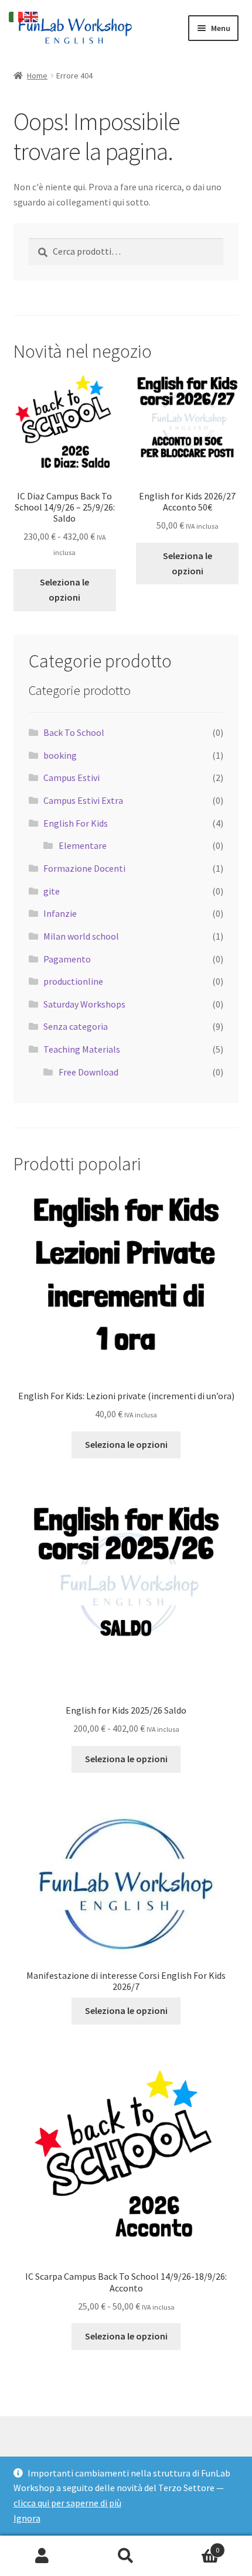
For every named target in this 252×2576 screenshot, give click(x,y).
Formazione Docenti (84, 868)
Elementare (83, 845)
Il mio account (42, 2556)
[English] (32, 16)
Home (37, 76)
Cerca (126, 2556)
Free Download (88, 1072)
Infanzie (60, 913)
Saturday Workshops (84, 1004)
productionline (73, 981)
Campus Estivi (71, 777)
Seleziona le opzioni (64, 590)
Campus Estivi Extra (83, 800)
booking (60, 755)
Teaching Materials (82, 1049)
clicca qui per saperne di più (67, 2503)
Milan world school (81, 936)
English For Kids (76, 823)
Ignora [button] (27, 2518)
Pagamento (67, 959)
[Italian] (16, 16)
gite (52, 891)
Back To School (74, 732)
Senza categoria (76, 1026)
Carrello (194, 2546)
